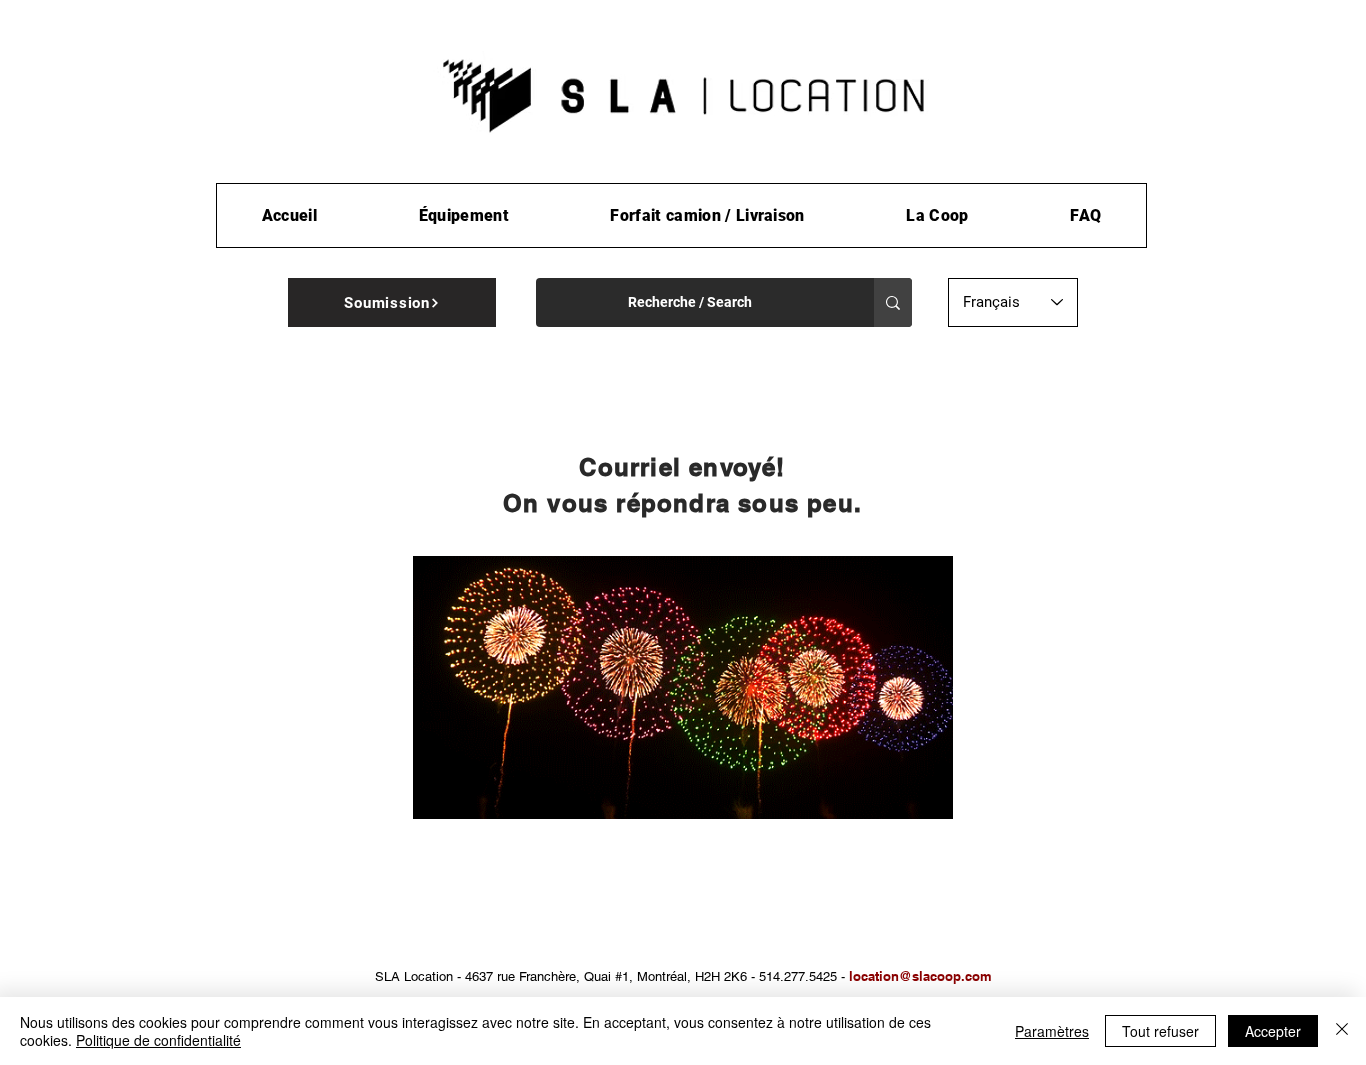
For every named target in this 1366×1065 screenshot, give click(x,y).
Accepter (1273, 1031)
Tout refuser (1160, 1031)
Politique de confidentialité (158, 1040)
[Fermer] (1342, 1031)
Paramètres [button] (1052, 1031)
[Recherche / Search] (893, 302)
